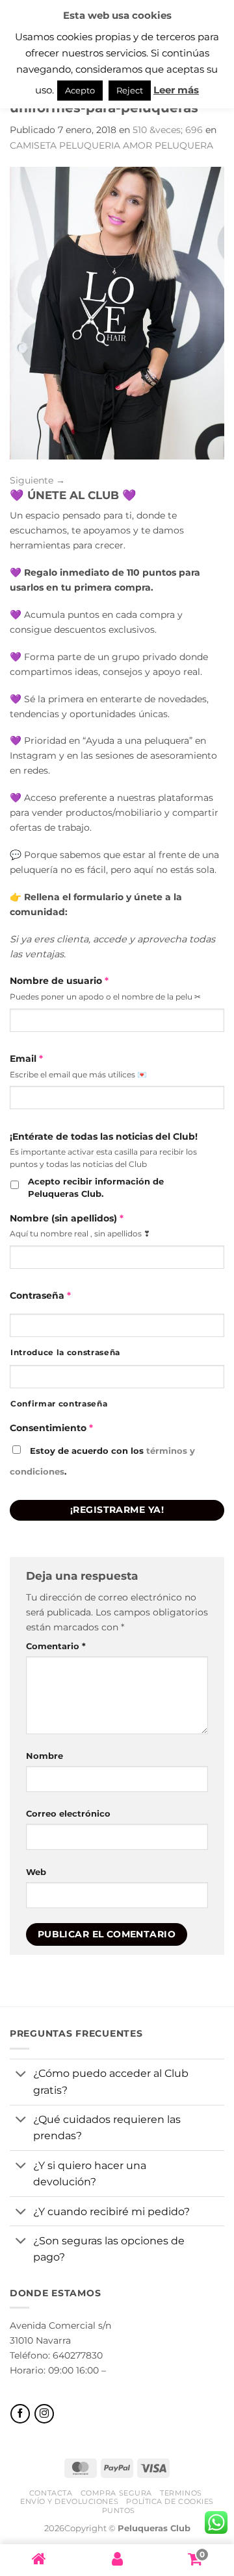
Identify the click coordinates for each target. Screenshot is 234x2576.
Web (36, 1872)
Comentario (56, 1646)
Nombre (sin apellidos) (67, 1218)
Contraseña (40, 1295)
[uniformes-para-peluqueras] (117, 312)
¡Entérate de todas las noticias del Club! (104, 1136)
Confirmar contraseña (59, 1404)
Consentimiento (51, 1428)
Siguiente (37, 480)
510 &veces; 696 (168, 130)
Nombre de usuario (59, 981)
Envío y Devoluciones (69, 2501)
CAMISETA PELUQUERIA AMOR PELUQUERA (111, 145)
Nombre (45, 1756)
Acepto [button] (80, 90)
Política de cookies (170, 2501)
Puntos (119, 2510)
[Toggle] (21, 2075)
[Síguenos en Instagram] (44, 2414)
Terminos (181, 2493)
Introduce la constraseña (65, 1353)
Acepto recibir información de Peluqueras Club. (96, 1188)
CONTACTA (51, 2493)
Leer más (176, 90)
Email (26, 1059)
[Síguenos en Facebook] (20, 2414)
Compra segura (116, 2493)
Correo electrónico (68, 1813)
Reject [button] (130, 90)
